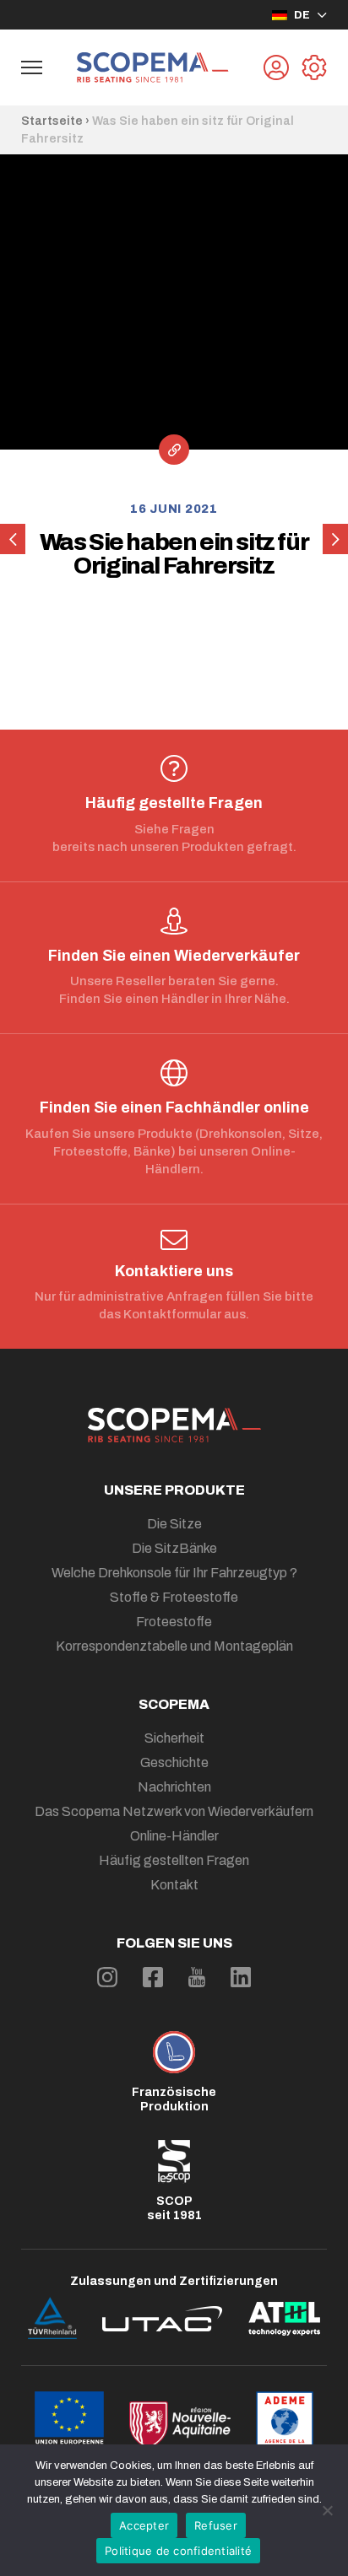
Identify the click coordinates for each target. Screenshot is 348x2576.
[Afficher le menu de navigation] (32, 67)
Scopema (174, 1704)
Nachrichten (174, 1787)
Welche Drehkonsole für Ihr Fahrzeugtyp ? (174, 1573)
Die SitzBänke (174, 1548)
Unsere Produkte (174, 1490)
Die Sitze (174, 1524)
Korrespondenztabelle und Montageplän (174, 1646)
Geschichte (174, 1762)
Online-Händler (174, 1836)
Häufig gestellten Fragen (174, 1860)
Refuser (216, 2525)
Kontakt (174, 1885)
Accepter (144, 2525)
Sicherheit (174, 1738)
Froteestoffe (174, 1622)
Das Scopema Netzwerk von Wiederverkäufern (174, 1811)
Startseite (52, 121)
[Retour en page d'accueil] (153, 67)
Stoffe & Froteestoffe (174, 1597)
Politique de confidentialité (178, 2551)
